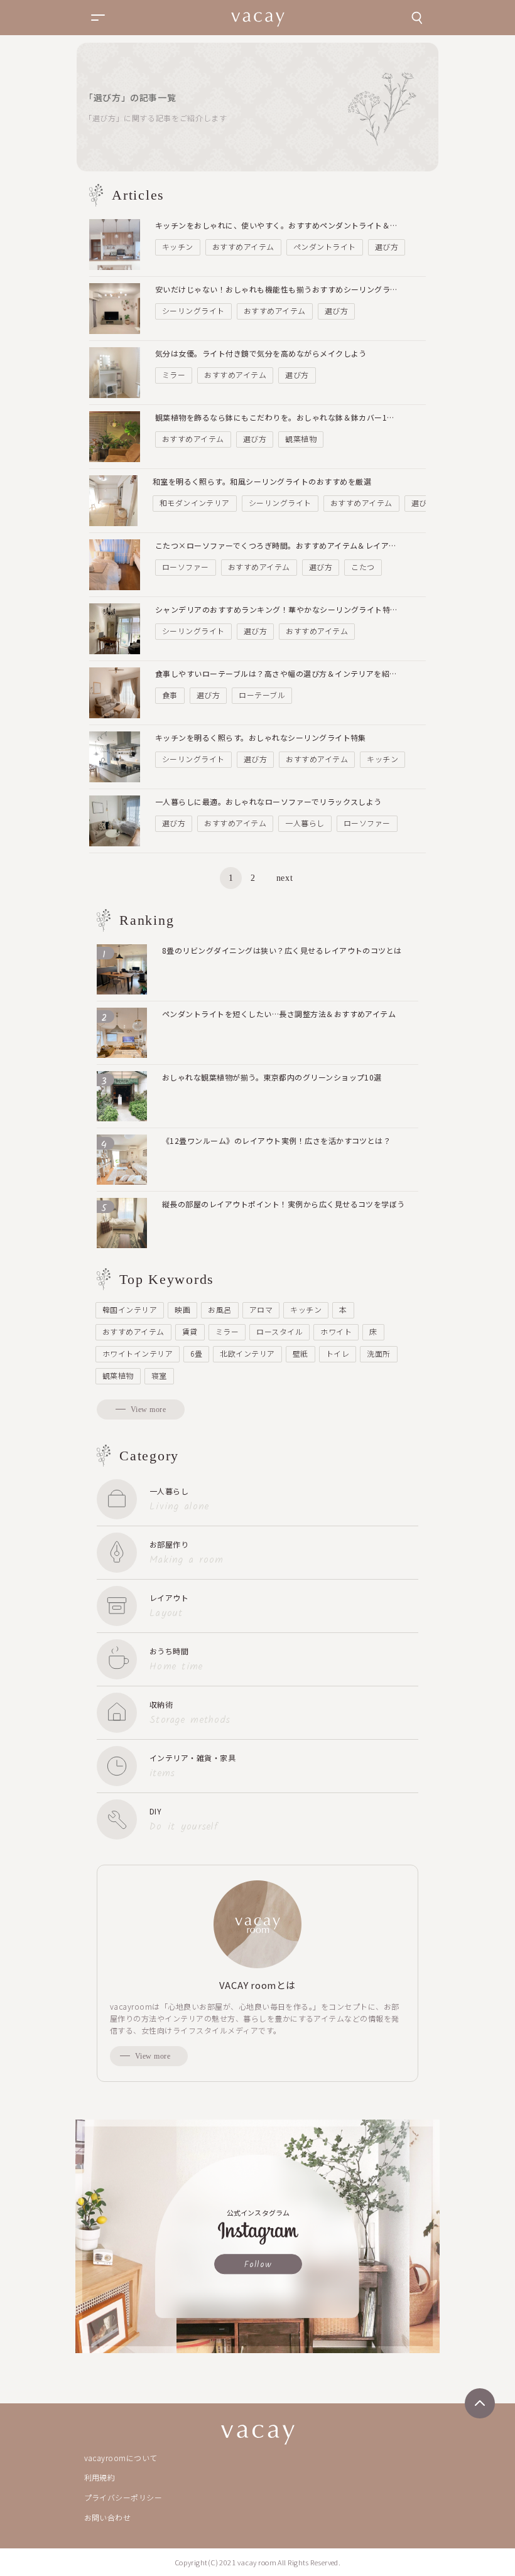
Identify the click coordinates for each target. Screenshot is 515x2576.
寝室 (159, 1375)
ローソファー (186, 567)
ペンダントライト (325, 246)
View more (148, 1409)
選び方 (387, 246)
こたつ (363, 567)
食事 (170, 695)
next (285, 878)
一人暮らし (305, 823)
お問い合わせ (108, 2517)
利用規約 (100, 2477)
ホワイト (336, 1331)
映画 (182, 1309)
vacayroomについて (121, 2458)
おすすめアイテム (243, 246)
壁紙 (301, 1353)
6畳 (196, 1353)
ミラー (174, 375)
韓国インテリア (130, 1309)
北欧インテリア (247, 1353)
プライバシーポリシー (123, 2497)
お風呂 (220, 1309)
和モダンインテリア (195, 503)
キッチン (178, 246)
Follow (258, 2265)
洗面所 (378, 1353)
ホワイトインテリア (138, 1353)
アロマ (261, 1309)
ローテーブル (262, 695)
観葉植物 (301, 439)
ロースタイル (279, 1331)
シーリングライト (193, 310)
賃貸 (190, 1331)
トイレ (338, 1353)
